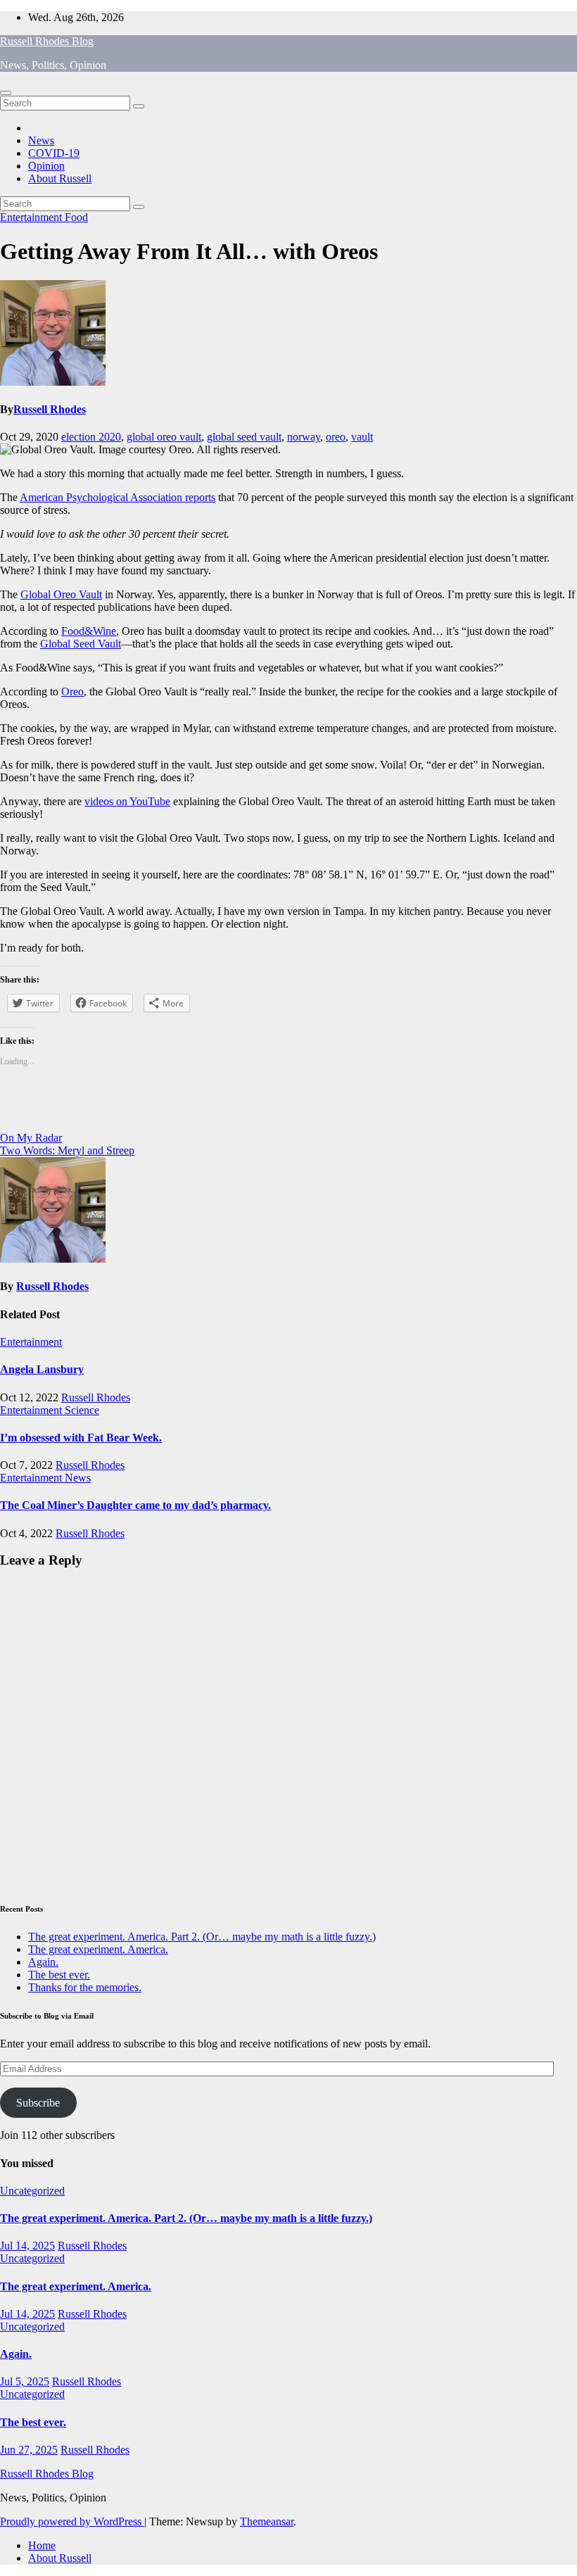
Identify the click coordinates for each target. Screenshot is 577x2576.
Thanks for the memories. (85, 1987)
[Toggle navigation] (6, 93)
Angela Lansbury (42, 1369)
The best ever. (59, 1975)
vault (362, 437)
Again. (43, 1962)
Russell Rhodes (50, 409)
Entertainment (32, 217)
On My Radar (31, 1138)
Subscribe (38, 2103)
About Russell (60, 178)
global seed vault (244, 437)
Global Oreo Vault (61, 594)
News (41, 140)
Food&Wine (89, 631)
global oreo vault (164, 437)
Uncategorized (32, 2191)
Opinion (46, 166)
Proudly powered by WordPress (72, 2521)
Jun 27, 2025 (29, 2450)
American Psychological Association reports (118, 497)
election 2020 (91, 437)
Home (42, 2545)
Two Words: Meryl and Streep (67, 1150)
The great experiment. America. (98, 1949)
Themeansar (267, 2521)
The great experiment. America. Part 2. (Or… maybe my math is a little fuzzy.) (202, 1937)
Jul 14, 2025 (27, 2246)
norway (304, 437)
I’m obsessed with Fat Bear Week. (81, 1438)
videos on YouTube (127, 801)
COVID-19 (54, 153)
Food (76, 217)
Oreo (72, 692)
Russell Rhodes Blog (47, 41)
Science (82, 1410)
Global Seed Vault (81, 644)
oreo (336, 437)
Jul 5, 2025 (25, 2381)
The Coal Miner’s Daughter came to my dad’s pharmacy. (135, 1505)
